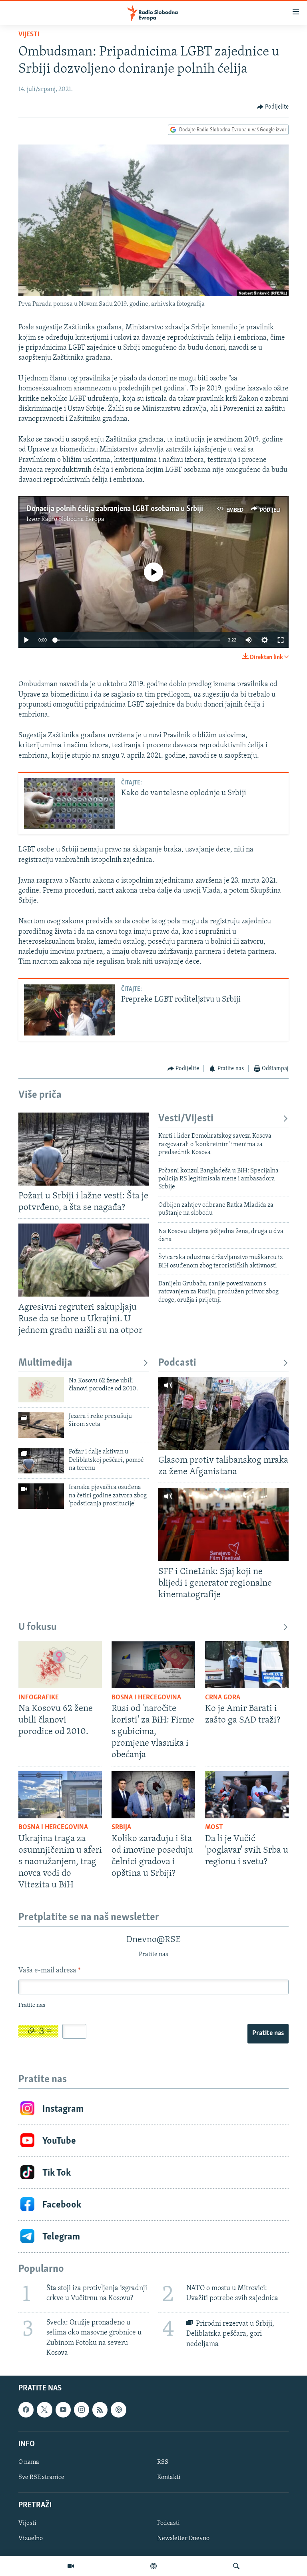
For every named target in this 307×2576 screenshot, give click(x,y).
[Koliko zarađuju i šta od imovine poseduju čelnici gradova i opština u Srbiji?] (153, 1795)
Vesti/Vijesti (186, 1119)
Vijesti (29, 35)
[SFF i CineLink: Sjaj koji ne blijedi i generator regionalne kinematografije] (223, 1524)
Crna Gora (223, 1698)
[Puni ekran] (281, 640)
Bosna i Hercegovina (146, 1698)
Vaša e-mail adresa (49, 1971)
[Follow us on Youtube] (63, 2410)
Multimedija (45, 1363)
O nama (29, 2462)
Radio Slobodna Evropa (73, 519)
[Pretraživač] (236, 2566)
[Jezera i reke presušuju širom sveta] (41, 1425)
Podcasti (177, 1363)
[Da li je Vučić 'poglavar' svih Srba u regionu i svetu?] (247, 1795)
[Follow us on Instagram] (82, 2410)
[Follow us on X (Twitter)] (44, 2410)
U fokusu (38, 1627)
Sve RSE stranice (41, 2477)
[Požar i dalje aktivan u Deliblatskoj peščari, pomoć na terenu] (41, 1461)
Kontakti (169, 2477)
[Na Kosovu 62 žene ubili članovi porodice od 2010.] (41, 1390)
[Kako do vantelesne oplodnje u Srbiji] (69, 804)
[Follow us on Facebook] (26, 2410)
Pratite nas (268, 2033)
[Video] (71, 2566)
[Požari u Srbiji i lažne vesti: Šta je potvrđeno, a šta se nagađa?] (84, 1149)
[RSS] (100, 2410)
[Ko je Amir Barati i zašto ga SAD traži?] (247, 1665)
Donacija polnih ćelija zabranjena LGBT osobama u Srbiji (115, 509)
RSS (163, 2462)
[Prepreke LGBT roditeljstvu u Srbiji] (69, 1010)
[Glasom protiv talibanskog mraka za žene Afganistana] (223, 1413)
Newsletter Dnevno (183, 2538)
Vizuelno (31, 2538)
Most (214, 1828)
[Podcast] (153, 2566)
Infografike (39, 1698)
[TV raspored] (118, 2410)
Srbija (121, 1828)
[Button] (273, 107)
